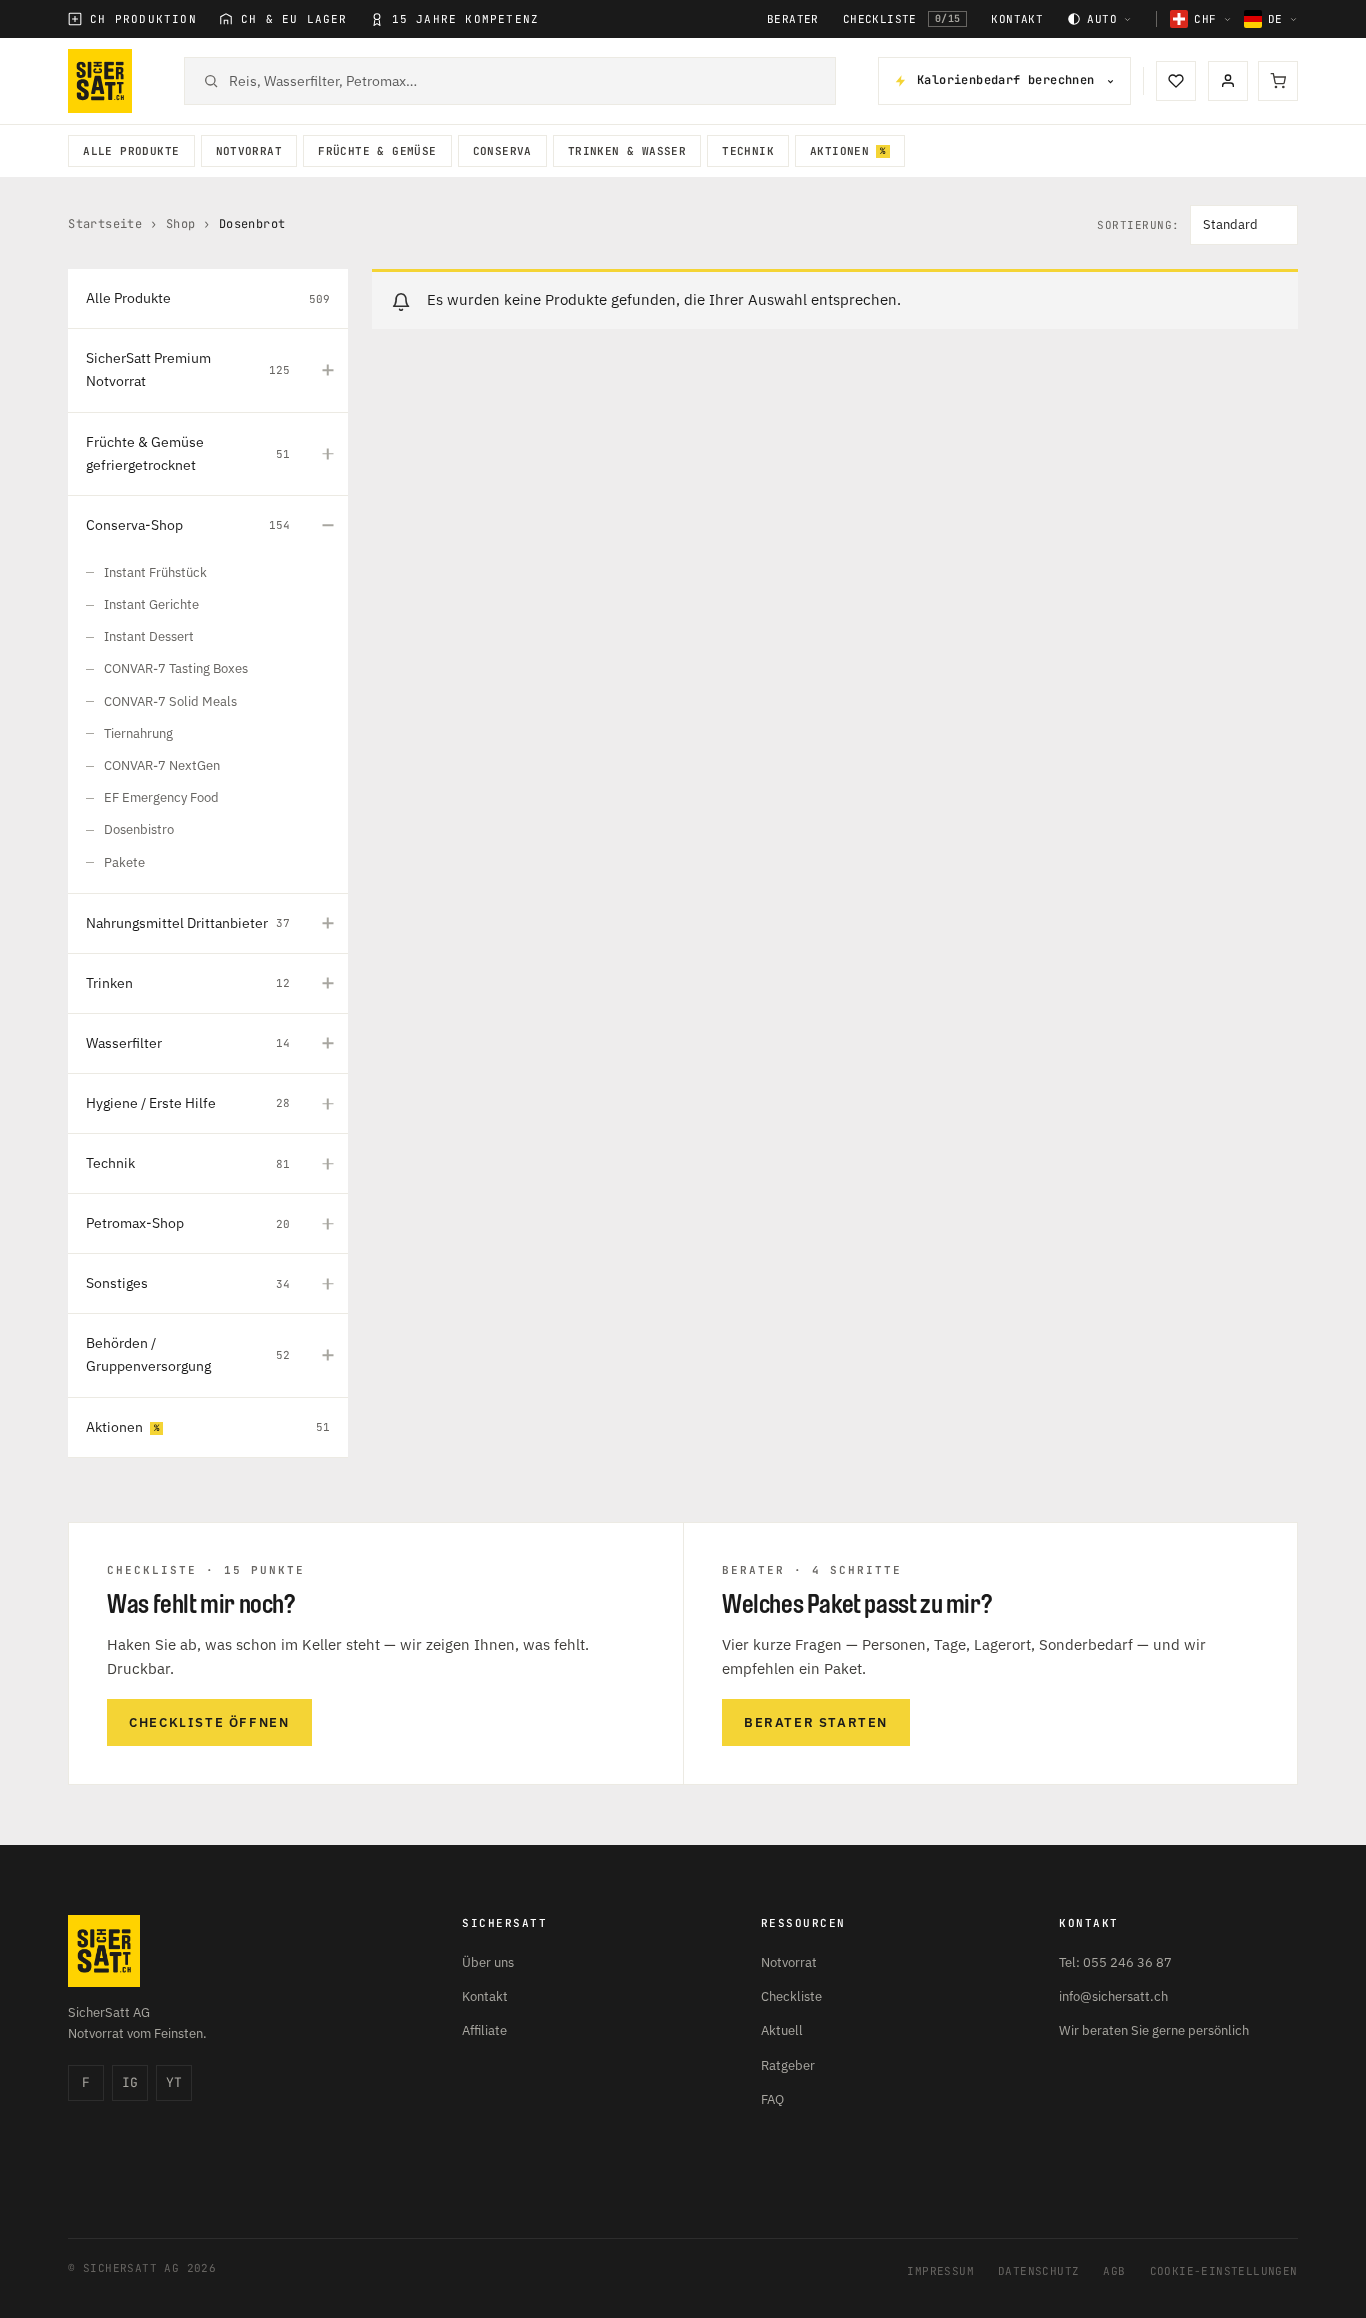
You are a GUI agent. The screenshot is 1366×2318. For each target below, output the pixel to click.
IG (130, 2082)
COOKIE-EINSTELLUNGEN (1224, 2271)
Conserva (502, 151)
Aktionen (839, 151)
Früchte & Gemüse (377, 151)
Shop (181, 224)
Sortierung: (1138, 225)
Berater (793, 19)
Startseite (105, 224)
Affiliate (484, 2030)
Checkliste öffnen (209, 1722)
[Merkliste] (1176, 81)
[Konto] (1228, 81)
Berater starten (816, 1722)
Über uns (488, 1962)
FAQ (772, 2099)
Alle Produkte (131, 151)
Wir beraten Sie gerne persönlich (1154, 2030)
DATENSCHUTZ (1038, 2271)
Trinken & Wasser (627, 151)
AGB (1114, 2271)
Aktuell (782, 2030)
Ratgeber (788, 2065)
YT (174, 2082)
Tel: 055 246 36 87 (1115, 1962)
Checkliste (902, 19)
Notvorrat (249, 151)
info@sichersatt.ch (1113, 1996)
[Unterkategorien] (328, 370)
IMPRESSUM (940, 2271)
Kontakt (1017, 19)
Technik (748, 151)
